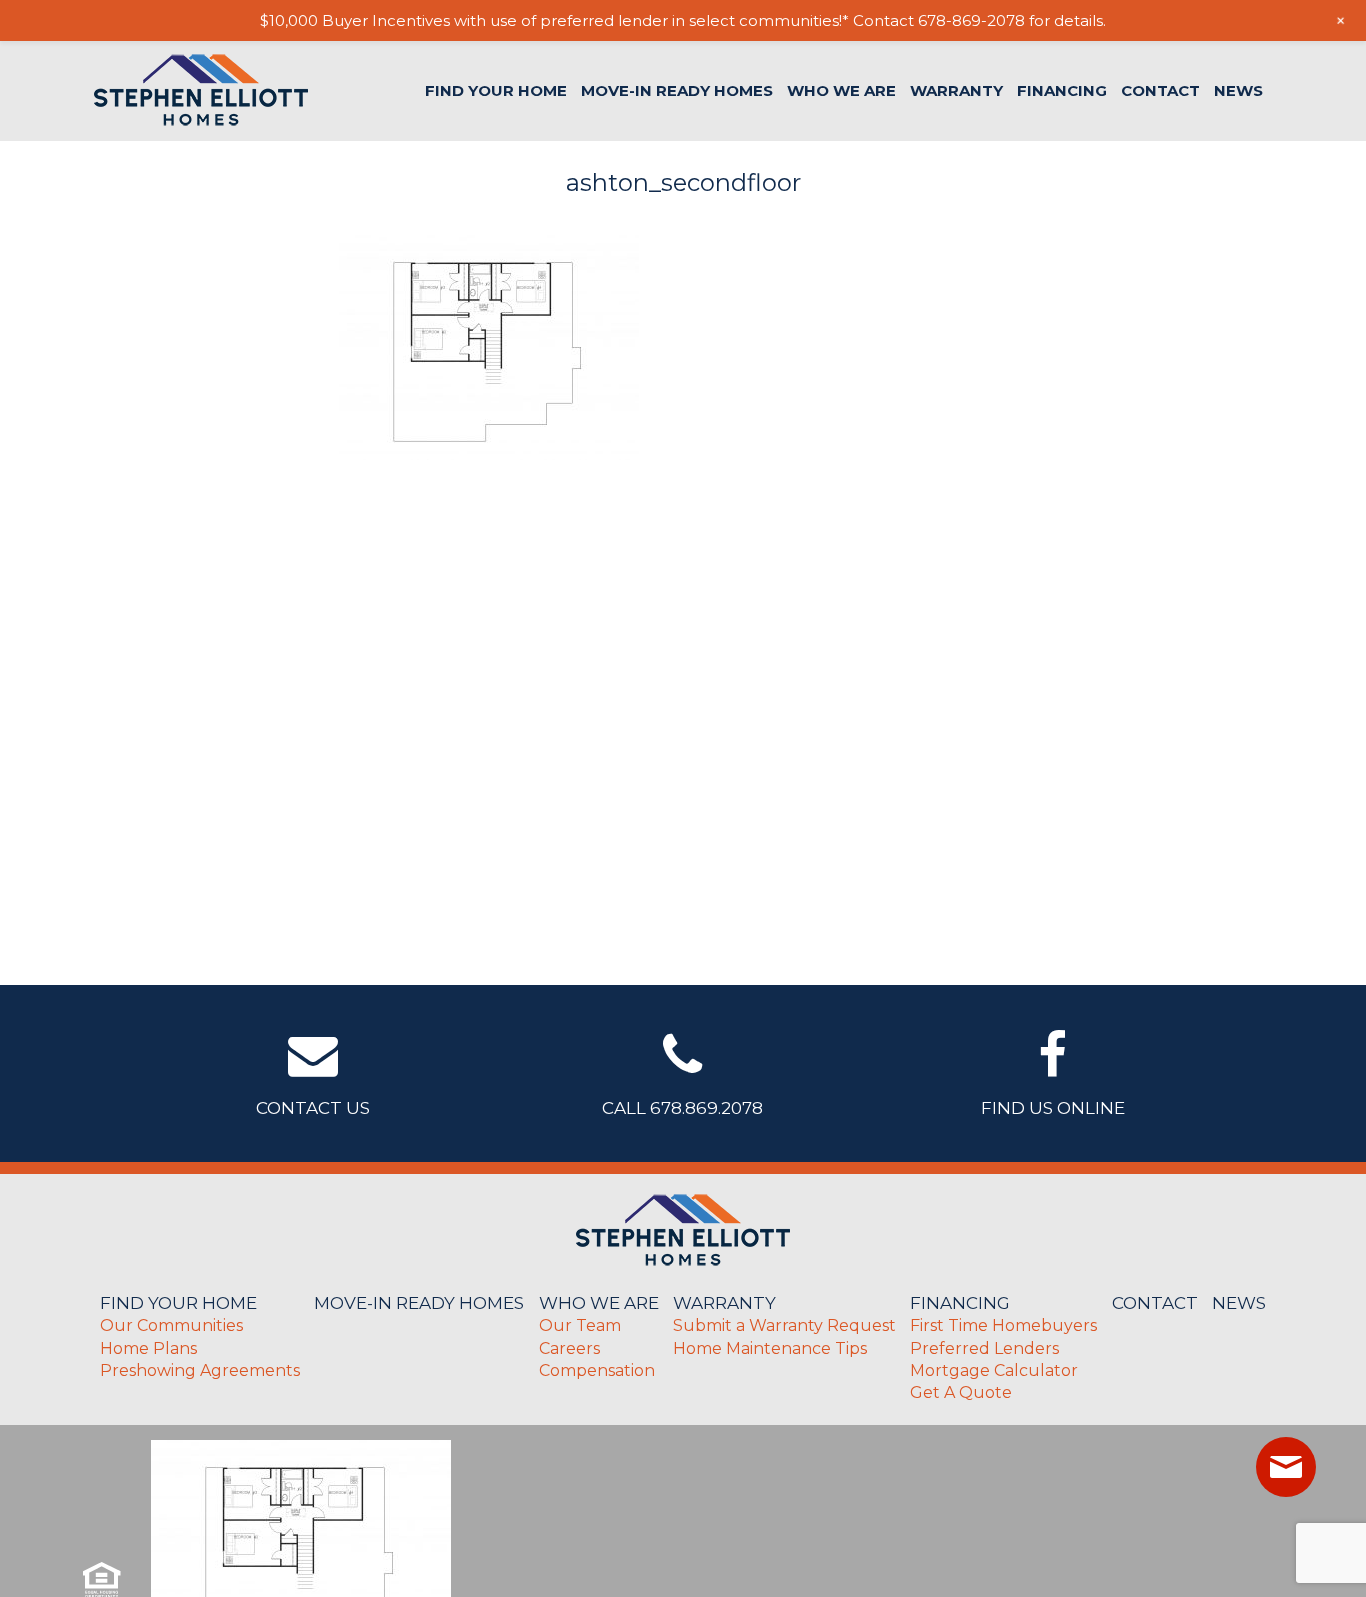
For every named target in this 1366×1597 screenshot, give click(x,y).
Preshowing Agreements (200, 1370)
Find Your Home (496, 90)
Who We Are (841, 90)
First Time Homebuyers (1003, 1325)
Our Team (580, 1325)
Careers (569, 1348)
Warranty (956, 90)
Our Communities (171, 1325)
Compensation (597, 1370)
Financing (1062, 90)
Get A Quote (961, 1392)
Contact (1160, 90)
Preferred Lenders (984, 1348)
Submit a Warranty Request (784, 1325)
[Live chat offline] (1286, 1467)
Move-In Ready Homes (677, 90)
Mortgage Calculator (994, 1370)
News (1238, 90)
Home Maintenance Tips (770, 1348)
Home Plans (148, 1348)
